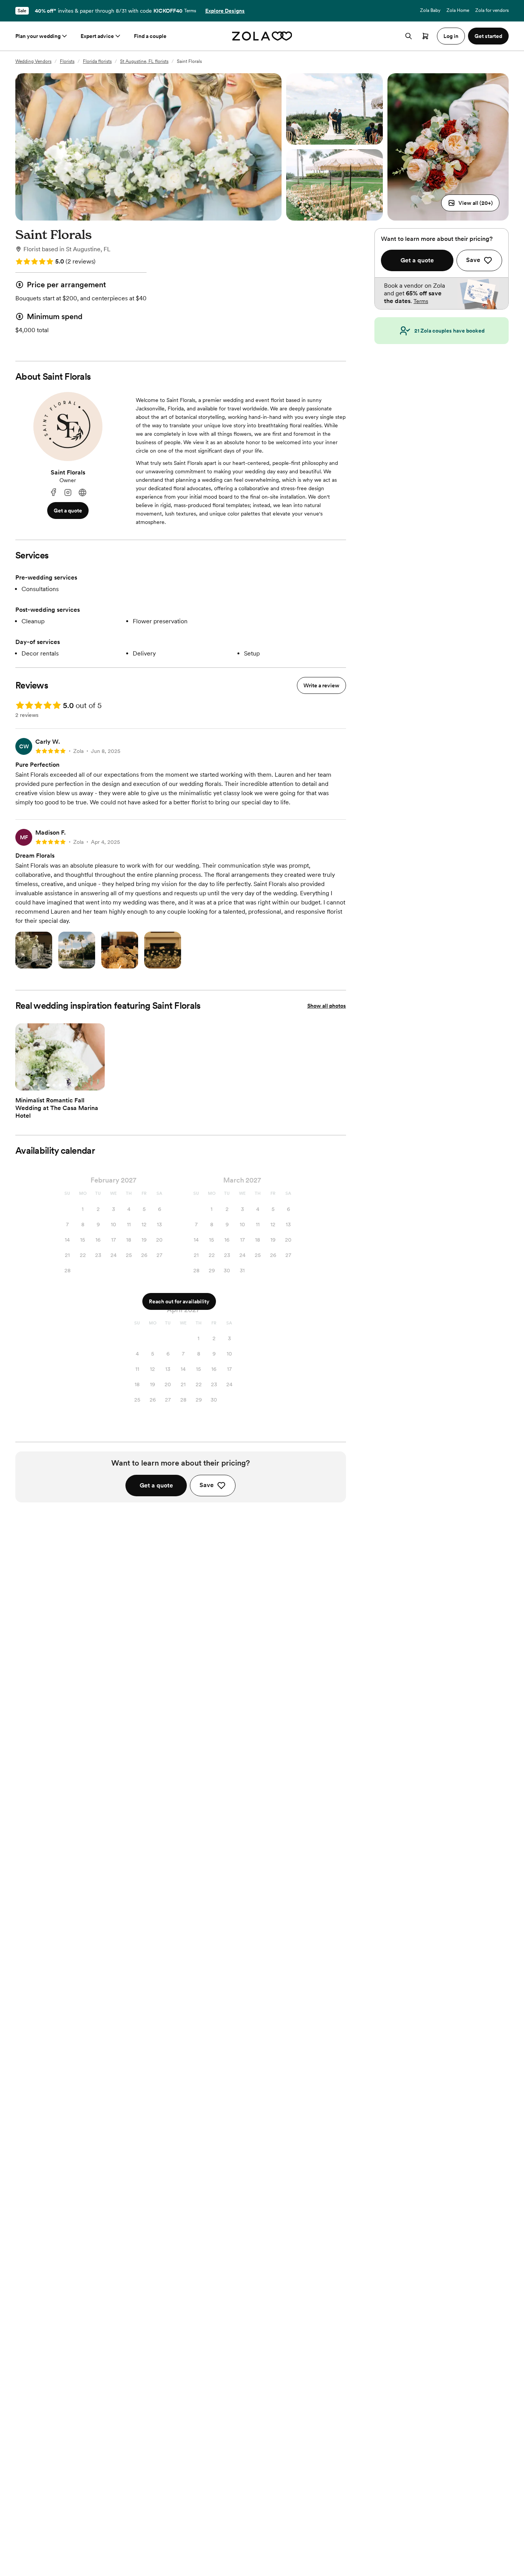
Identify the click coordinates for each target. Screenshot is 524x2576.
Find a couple (150, 36)
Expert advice (97, 36)
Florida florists (97, 61)
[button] (470, 203)
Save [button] (207, 1485)
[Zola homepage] (262, 36)
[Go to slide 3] (60, 1085)
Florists (67, 61)
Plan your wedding (38, 36)
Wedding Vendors (33, 61)
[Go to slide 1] (48, 1085)
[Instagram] (68, 493)
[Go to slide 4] (66, 1085)
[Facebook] (53, 493)
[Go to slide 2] (54, 1085)
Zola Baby (430, 10)
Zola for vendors (492, 10)
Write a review (321, 685)
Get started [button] (488, 36)
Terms (190, 11)
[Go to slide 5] (73, 1085)
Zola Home (458, 10)
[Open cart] (425, 36)
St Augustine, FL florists (144, 61)
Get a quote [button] (68, 511)
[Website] (82, 493)
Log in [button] (451, 36)
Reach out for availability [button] (179, 1301)
